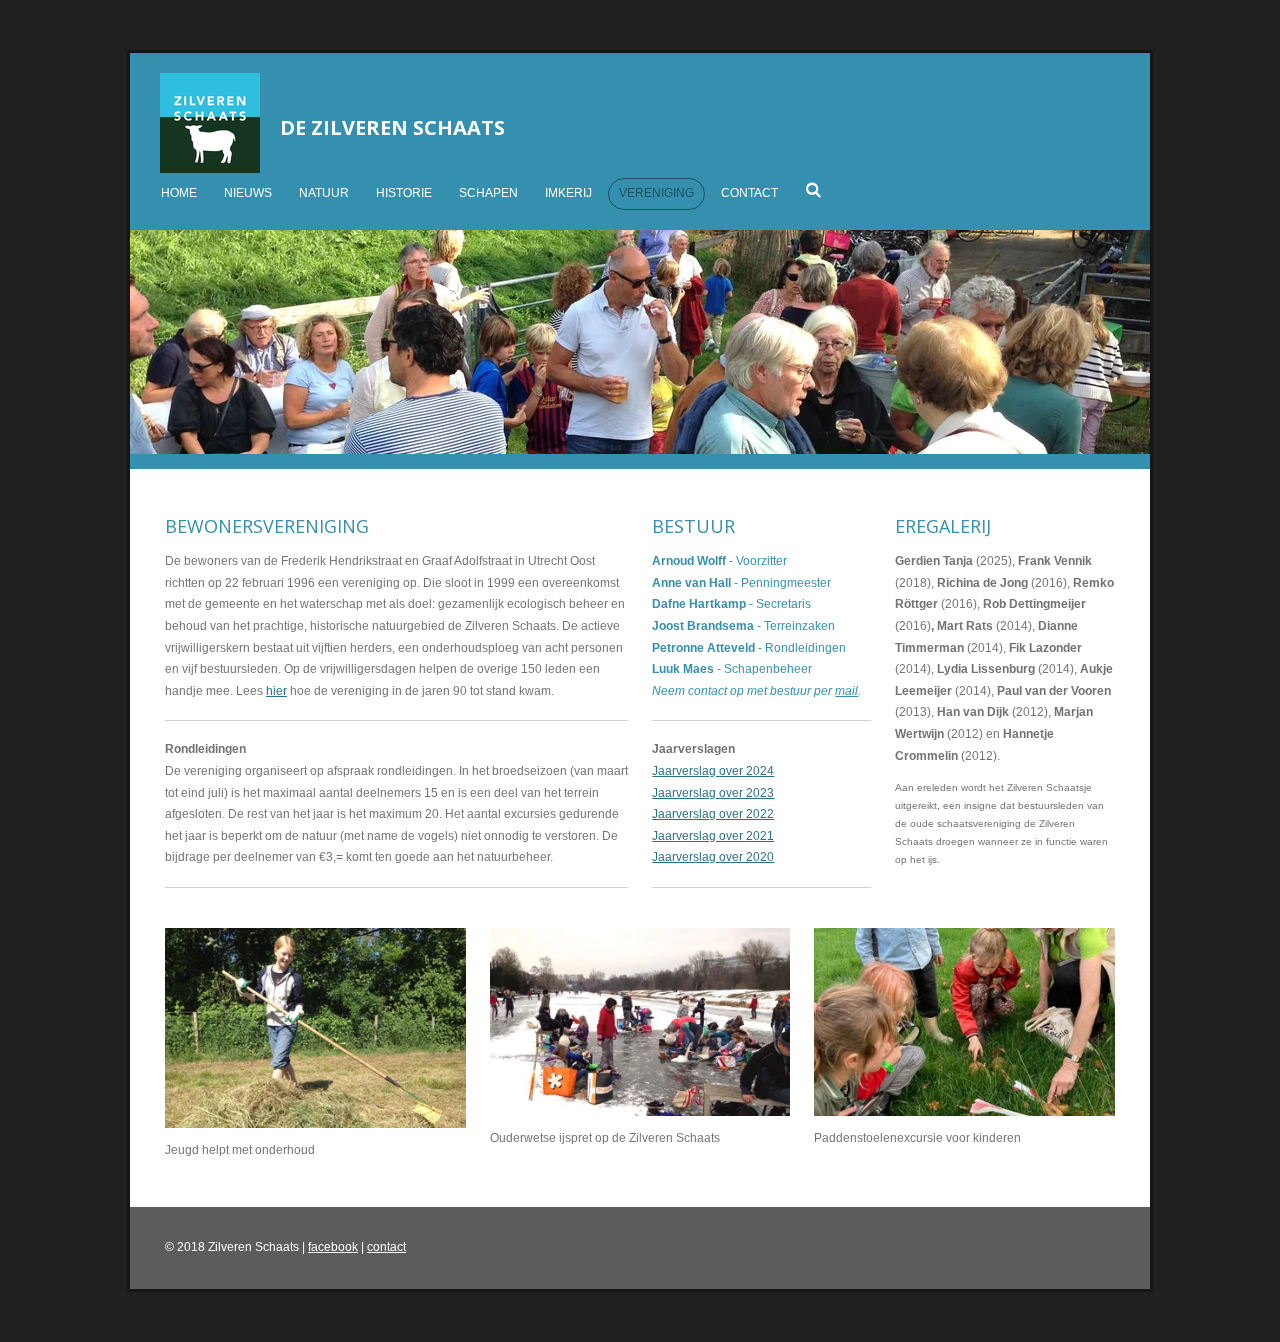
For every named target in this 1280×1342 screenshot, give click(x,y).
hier (276, 691)
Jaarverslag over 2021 (713, 836)
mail (846, 691)
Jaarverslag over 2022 (713, 814)
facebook (333, 1247)
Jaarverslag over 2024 (713, 771)
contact (386, 1247)
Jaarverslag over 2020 (713, 857)
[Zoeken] (813, 190)
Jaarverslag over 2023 (713, 793)
